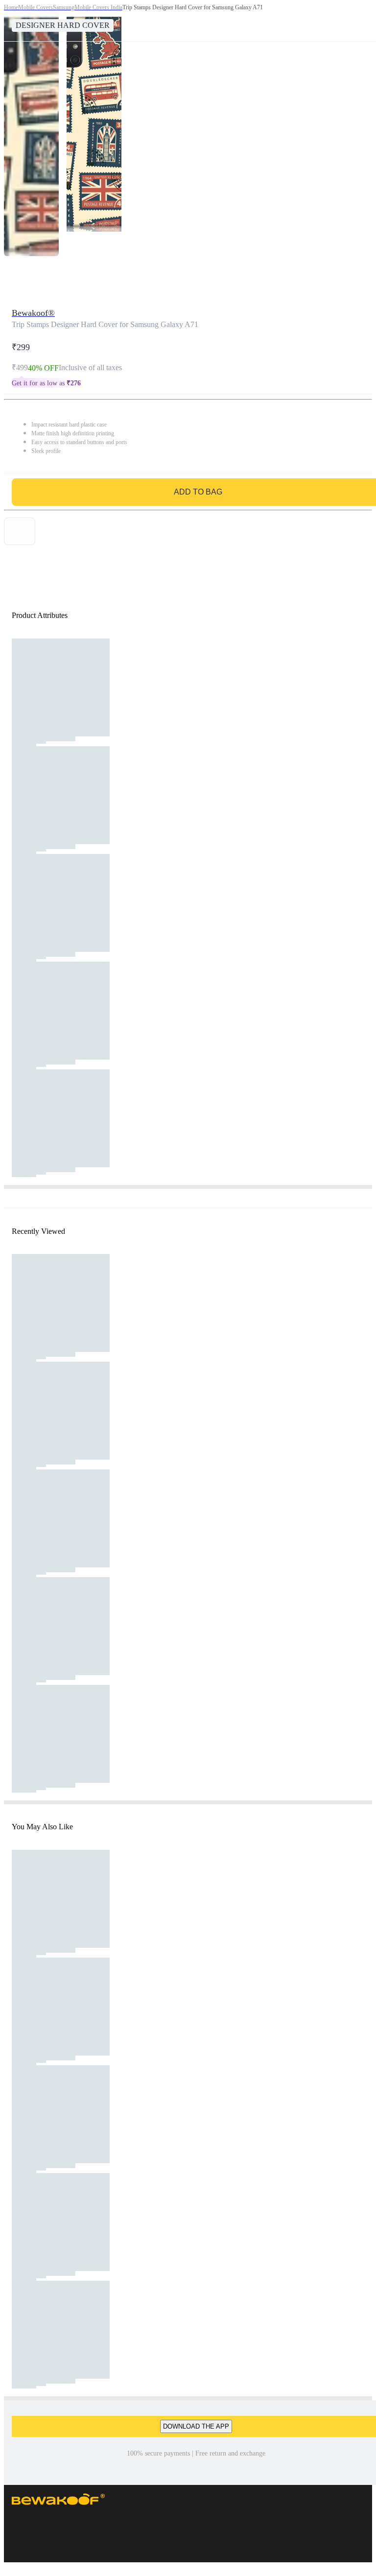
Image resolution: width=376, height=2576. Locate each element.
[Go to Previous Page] (13, 21)
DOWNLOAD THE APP (196, 2426)
